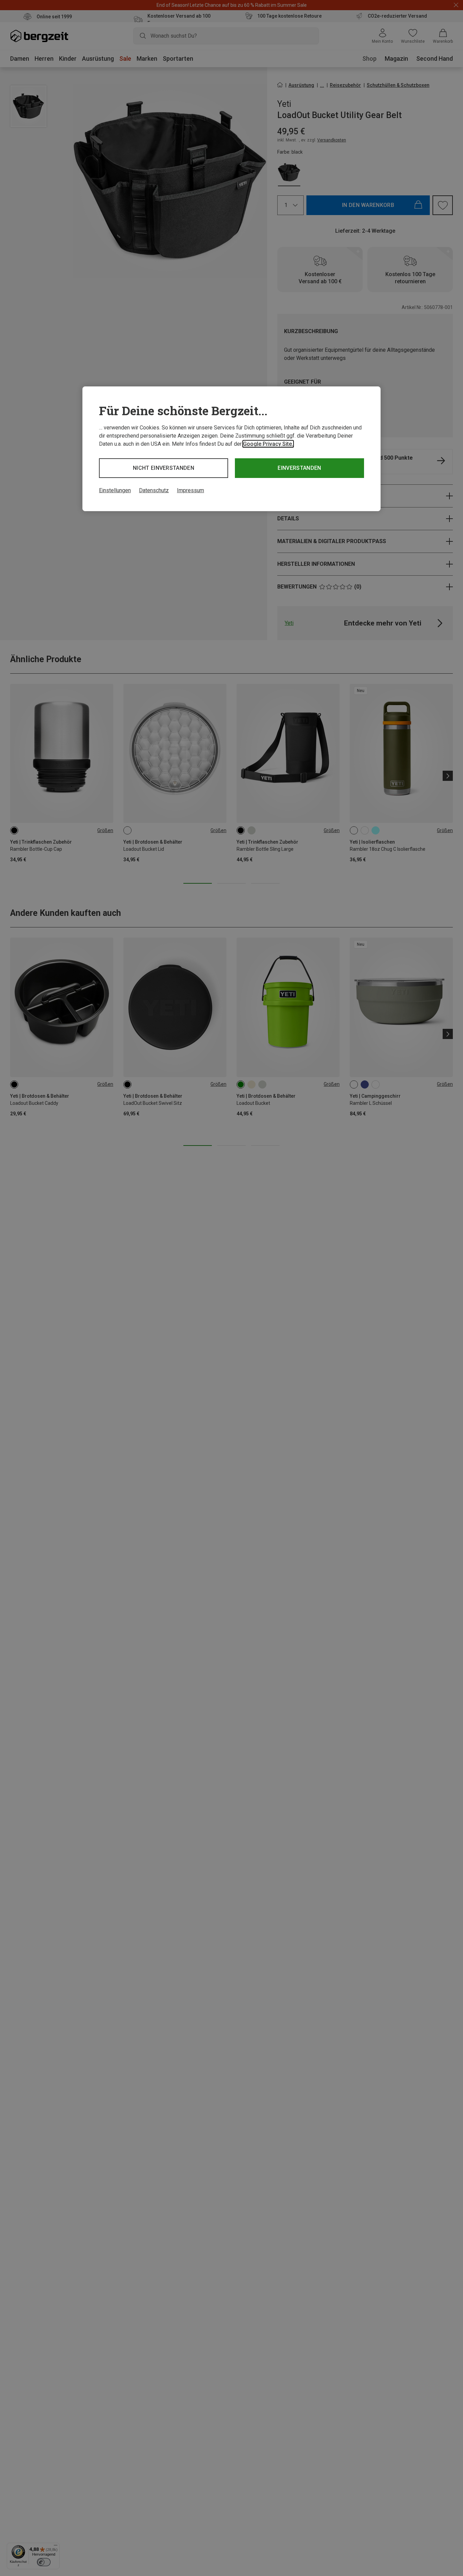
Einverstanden (299, 468)
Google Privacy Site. (268, 444)
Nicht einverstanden (164, 468)
